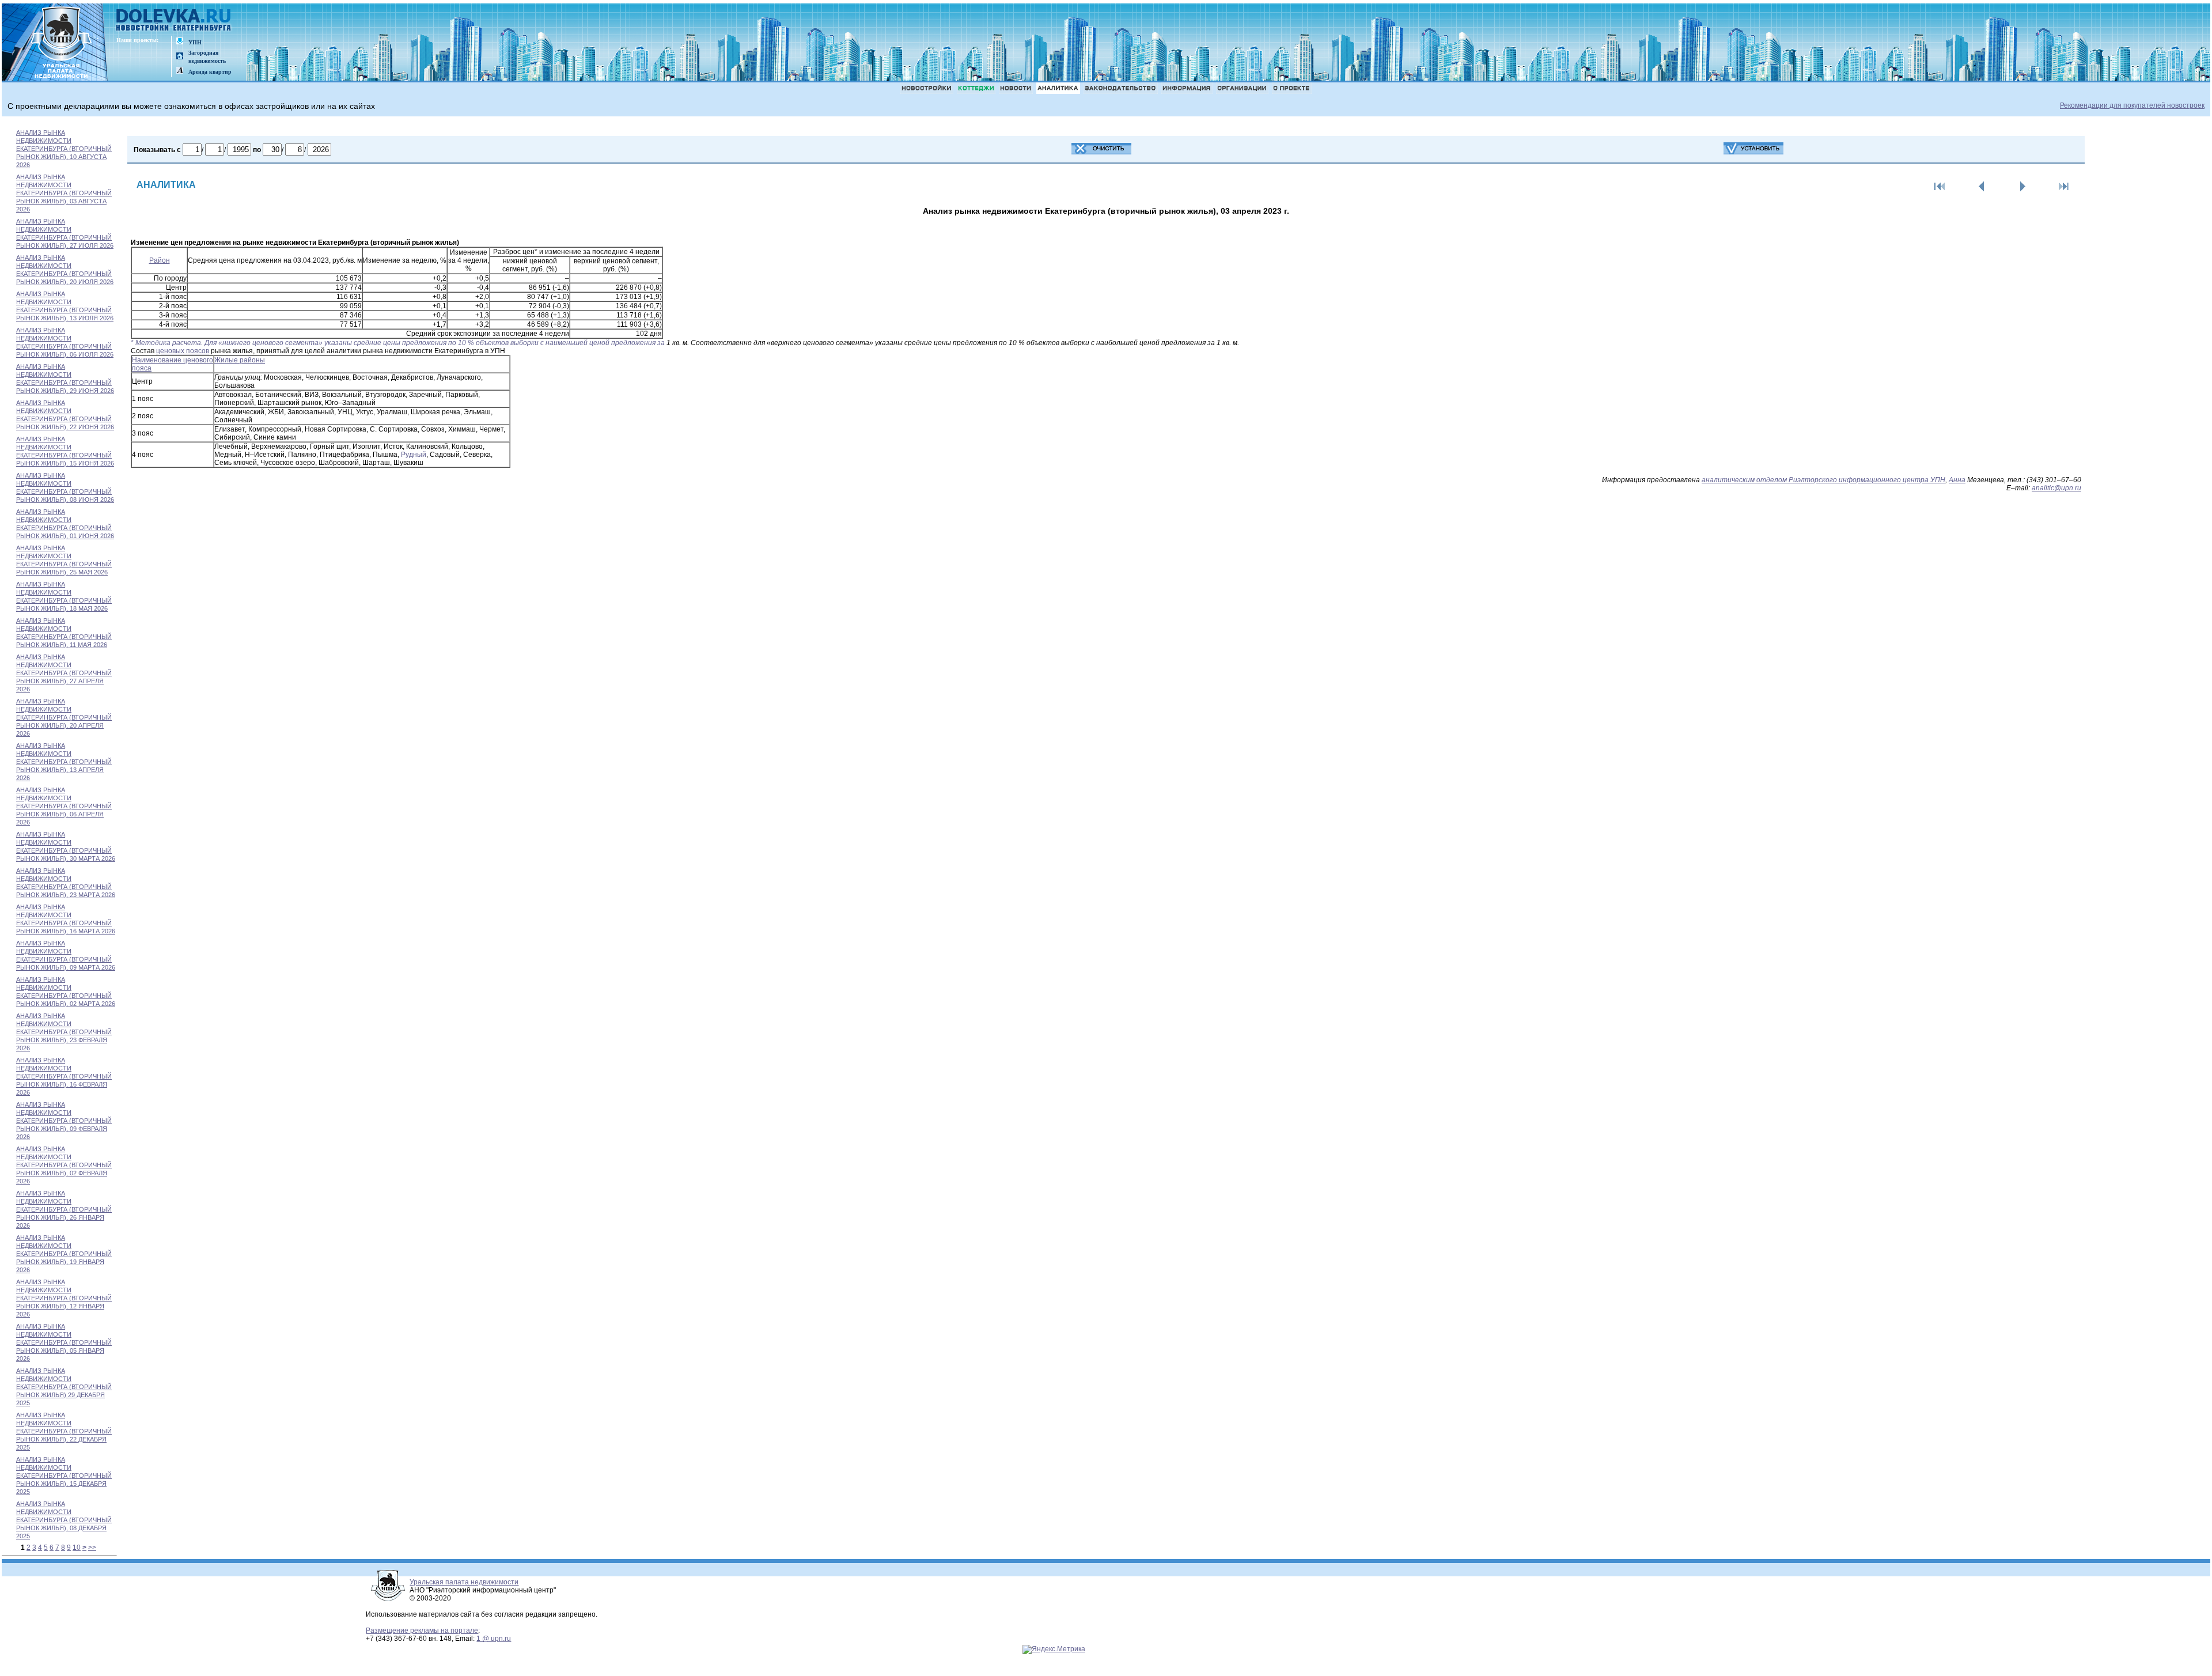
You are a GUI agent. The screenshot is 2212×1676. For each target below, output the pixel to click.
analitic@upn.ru (2056, 488)
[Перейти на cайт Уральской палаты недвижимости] (180, 42)
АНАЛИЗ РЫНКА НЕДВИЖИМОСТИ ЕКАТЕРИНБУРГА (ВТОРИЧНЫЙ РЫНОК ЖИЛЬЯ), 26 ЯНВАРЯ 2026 (64, 1209)
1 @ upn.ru (494, 1639)
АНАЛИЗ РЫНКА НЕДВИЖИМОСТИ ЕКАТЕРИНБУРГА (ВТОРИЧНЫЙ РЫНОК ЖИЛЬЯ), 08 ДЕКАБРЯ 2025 (64, 1520)
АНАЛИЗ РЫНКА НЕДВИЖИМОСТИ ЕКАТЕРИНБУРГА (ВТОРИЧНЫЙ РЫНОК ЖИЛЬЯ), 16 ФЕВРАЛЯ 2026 (64, 1076)
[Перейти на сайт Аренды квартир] (180, 71)
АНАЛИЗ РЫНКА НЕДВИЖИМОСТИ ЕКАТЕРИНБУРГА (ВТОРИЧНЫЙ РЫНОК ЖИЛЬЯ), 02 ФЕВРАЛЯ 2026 (64, 1165)
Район (160, 260)
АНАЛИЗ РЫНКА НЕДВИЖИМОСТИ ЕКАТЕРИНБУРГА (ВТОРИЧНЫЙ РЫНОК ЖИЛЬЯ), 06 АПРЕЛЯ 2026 (64, 806)
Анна (1957, 480)
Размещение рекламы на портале (422, 1630)
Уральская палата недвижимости (464, 1582)
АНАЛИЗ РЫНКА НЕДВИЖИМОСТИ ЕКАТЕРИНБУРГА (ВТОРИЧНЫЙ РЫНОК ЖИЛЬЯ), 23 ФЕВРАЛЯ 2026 (64, 1032)
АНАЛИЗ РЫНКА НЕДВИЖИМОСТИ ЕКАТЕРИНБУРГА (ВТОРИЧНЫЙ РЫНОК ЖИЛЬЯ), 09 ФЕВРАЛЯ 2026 (64, 1121)
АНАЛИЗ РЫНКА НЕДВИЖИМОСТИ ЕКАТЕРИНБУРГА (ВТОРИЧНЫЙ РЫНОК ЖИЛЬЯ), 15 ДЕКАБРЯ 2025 (64, 1476)
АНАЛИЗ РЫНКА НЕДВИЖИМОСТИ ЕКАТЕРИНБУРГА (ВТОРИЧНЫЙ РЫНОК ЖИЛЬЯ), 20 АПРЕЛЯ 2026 (64, 717)
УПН (195, 42)
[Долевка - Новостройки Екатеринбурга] (174, 21)
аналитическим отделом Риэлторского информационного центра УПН (1823, 480)
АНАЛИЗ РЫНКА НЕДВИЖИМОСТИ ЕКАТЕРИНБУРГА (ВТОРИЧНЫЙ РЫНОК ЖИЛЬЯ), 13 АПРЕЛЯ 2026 (64, 762)
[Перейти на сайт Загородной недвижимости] (180, 57)
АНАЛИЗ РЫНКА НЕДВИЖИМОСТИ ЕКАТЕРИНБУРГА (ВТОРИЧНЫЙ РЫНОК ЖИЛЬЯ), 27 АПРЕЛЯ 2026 (64, 673)
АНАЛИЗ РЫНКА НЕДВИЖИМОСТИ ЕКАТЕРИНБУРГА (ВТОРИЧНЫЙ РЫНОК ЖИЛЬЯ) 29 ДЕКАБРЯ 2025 (64, 1387)
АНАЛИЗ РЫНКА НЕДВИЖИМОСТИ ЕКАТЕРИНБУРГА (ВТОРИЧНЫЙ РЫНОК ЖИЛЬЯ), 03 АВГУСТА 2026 (64, 193)
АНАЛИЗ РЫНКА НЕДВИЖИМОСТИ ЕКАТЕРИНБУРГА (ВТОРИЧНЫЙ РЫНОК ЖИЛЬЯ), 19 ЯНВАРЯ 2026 (64, 1254)
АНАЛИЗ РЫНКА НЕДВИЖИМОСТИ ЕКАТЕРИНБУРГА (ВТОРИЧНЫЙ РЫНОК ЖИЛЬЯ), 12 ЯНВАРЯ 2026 (64, 1298)
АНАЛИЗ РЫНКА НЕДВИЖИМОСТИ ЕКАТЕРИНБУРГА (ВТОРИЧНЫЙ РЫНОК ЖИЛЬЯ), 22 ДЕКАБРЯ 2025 (64, 1431)
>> (92, 1548)
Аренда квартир (210, 72)
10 (77, 1548)
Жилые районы (240, 360)
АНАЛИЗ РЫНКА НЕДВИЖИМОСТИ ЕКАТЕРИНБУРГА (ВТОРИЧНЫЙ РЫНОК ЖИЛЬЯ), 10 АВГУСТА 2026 (64, 149)
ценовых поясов (183, 351)
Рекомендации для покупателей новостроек (2132, 105)
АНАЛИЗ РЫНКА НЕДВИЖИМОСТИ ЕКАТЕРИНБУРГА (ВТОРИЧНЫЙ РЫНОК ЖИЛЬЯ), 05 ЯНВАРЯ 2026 (64, 1342)
